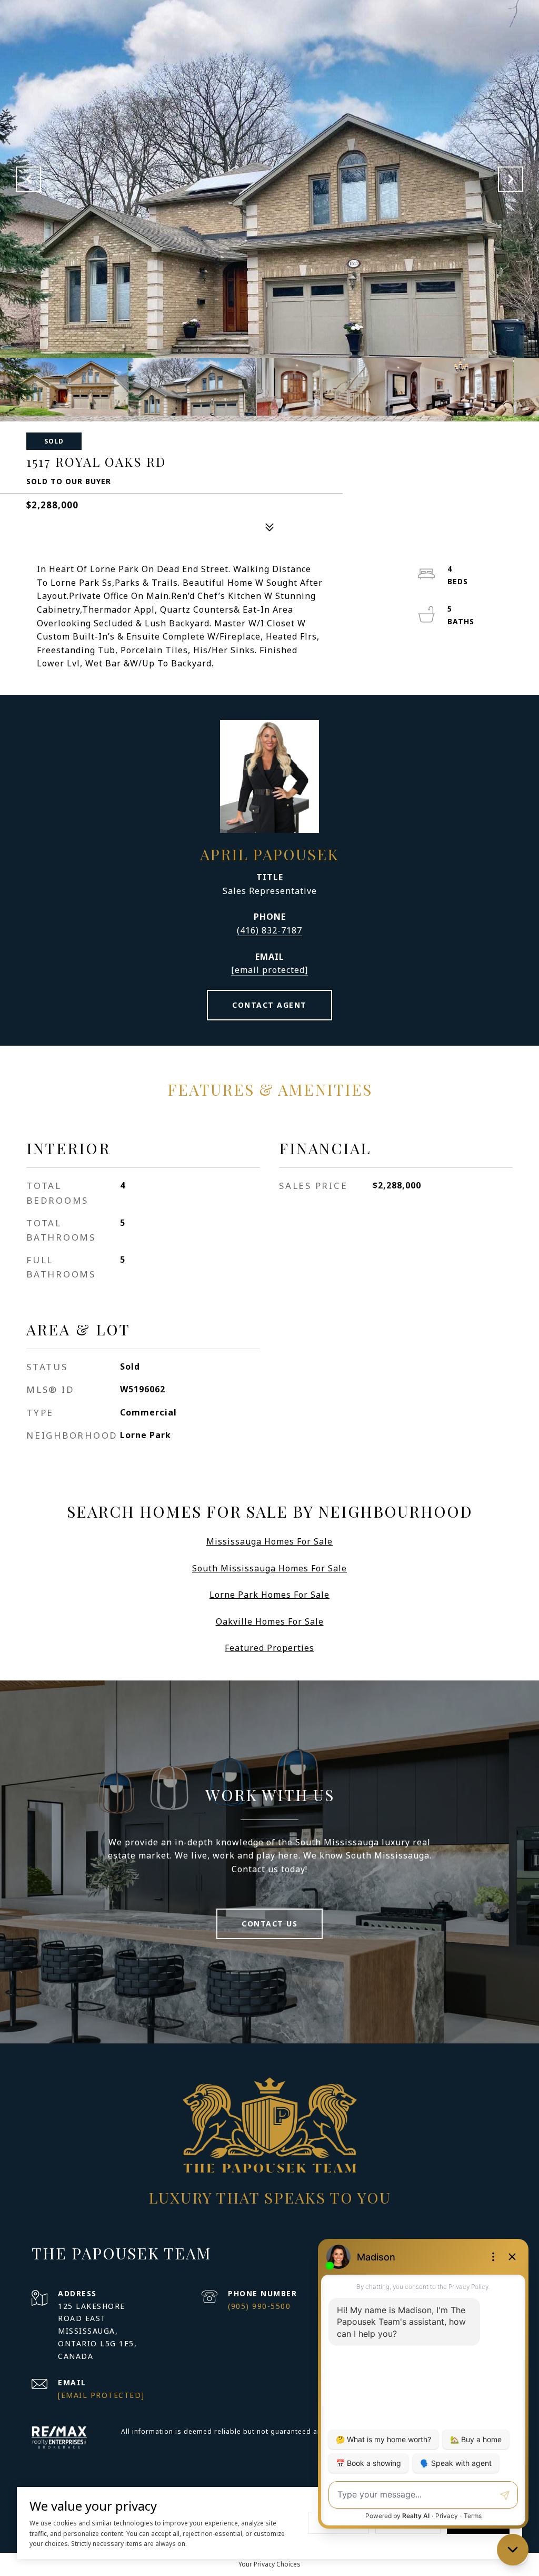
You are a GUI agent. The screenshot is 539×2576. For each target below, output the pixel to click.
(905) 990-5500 (259, 2306)
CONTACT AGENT (269, 1005)
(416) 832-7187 (269, 930)
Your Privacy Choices (269, 2564)
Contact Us (269, 1924)
